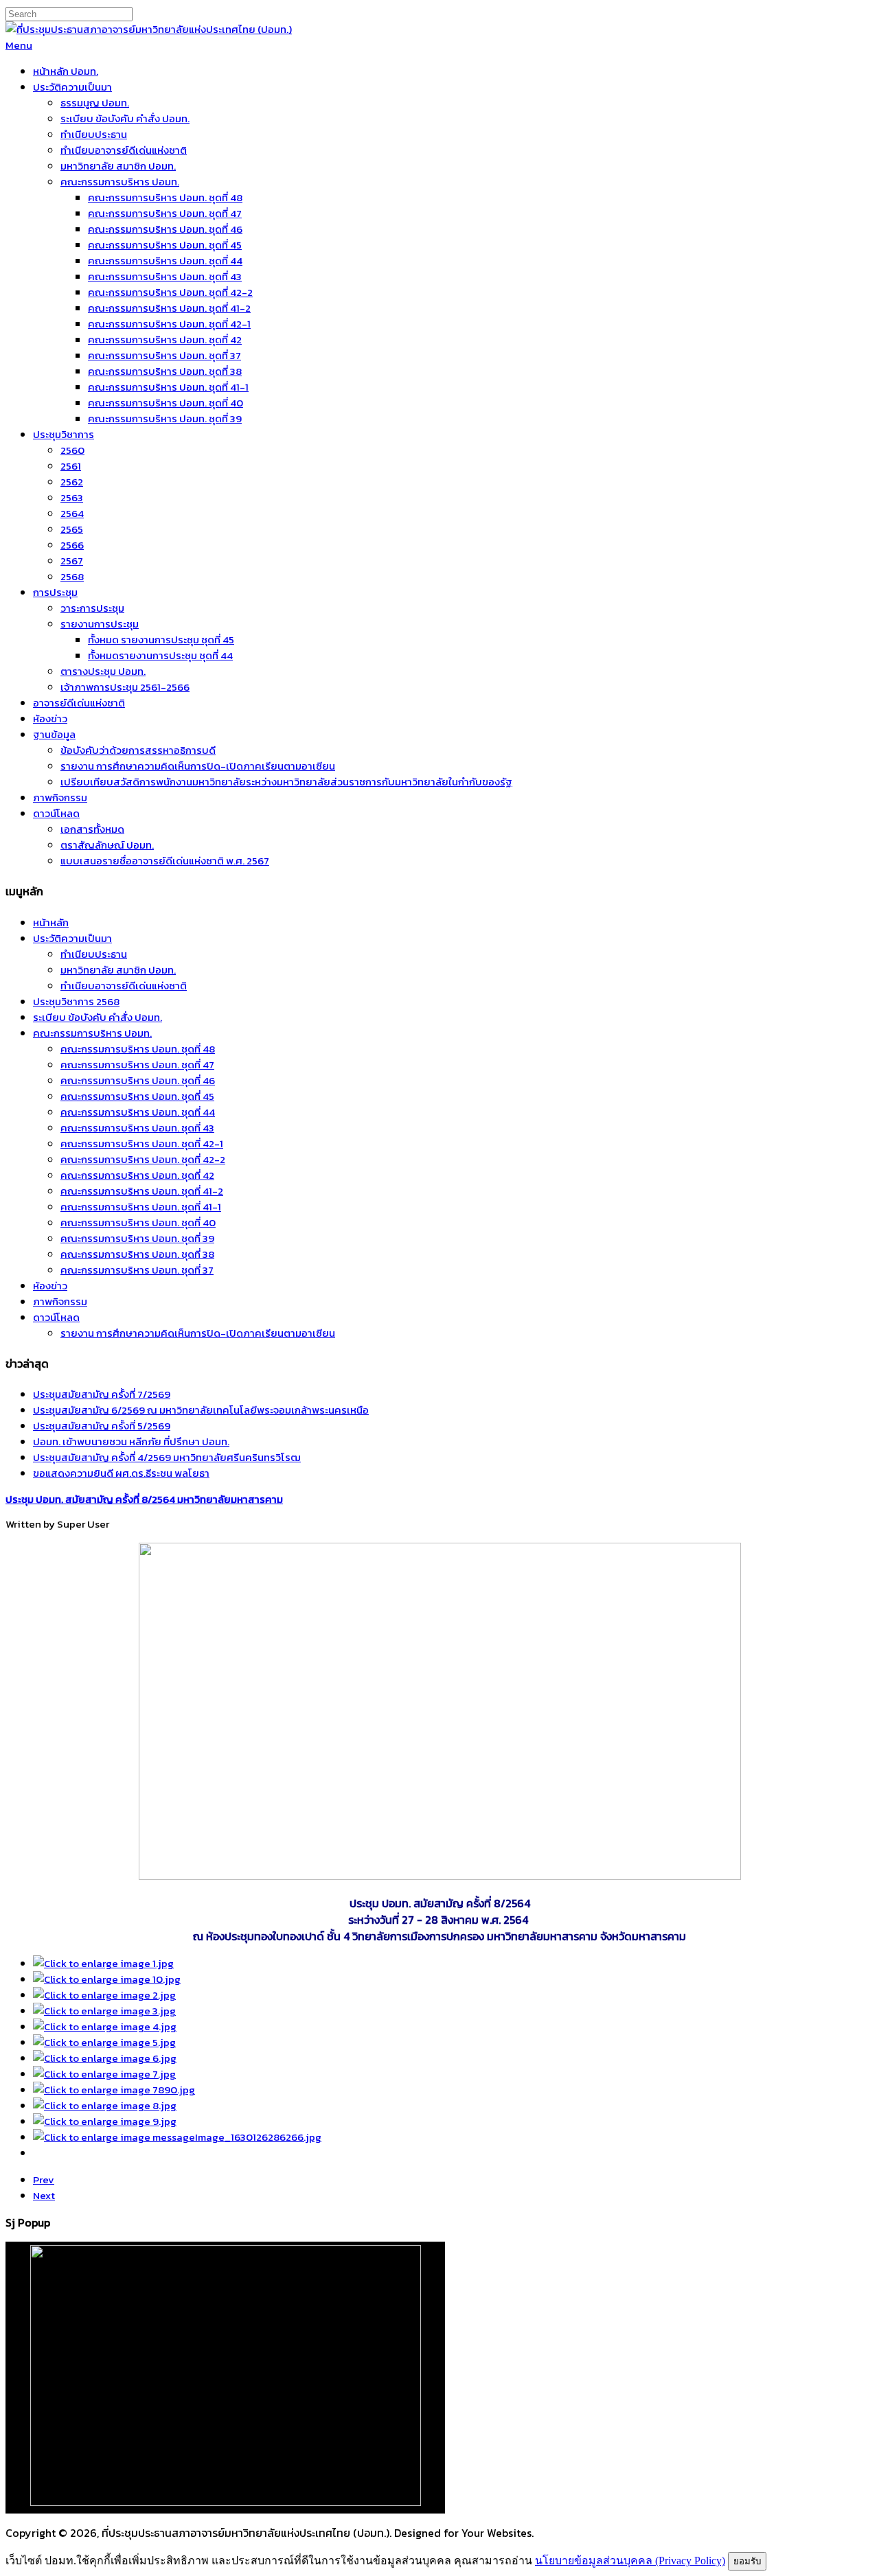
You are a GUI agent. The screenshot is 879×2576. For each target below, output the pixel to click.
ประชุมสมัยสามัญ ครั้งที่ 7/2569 (102, 1394)
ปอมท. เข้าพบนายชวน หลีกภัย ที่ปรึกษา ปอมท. (131, 1441)
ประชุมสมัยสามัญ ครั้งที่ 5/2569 (102, 1426)
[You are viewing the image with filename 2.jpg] (104, 1995)
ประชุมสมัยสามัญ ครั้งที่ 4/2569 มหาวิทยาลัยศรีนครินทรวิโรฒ (167, 1457)
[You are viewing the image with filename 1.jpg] (103, 1963)
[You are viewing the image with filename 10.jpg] (107, 1979)
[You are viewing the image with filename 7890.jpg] (114, 2090)
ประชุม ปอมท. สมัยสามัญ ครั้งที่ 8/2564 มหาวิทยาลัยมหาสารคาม (144, 1499)
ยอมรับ (747, 2561)
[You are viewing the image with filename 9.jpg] (105, 2121)
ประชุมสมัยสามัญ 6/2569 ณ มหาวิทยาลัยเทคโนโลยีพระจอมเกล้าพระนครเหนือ (201, 1410)
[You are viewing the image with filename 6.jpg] (105, 2058)
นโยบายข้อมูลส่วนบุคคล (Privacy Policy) (630, 2561)
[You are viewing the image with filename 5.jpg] (104, 2042)
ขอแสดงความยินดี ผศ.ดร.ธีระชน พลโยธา (121, 1473)
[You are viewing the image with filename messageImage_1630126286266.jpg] (177, 2137)
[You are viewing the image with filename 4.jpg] (105, 2026)
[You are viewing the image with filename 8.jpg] (105, 2105)
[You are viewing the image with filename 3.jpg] (104, 2011)
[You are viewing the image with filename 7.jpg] (104, 2074)
